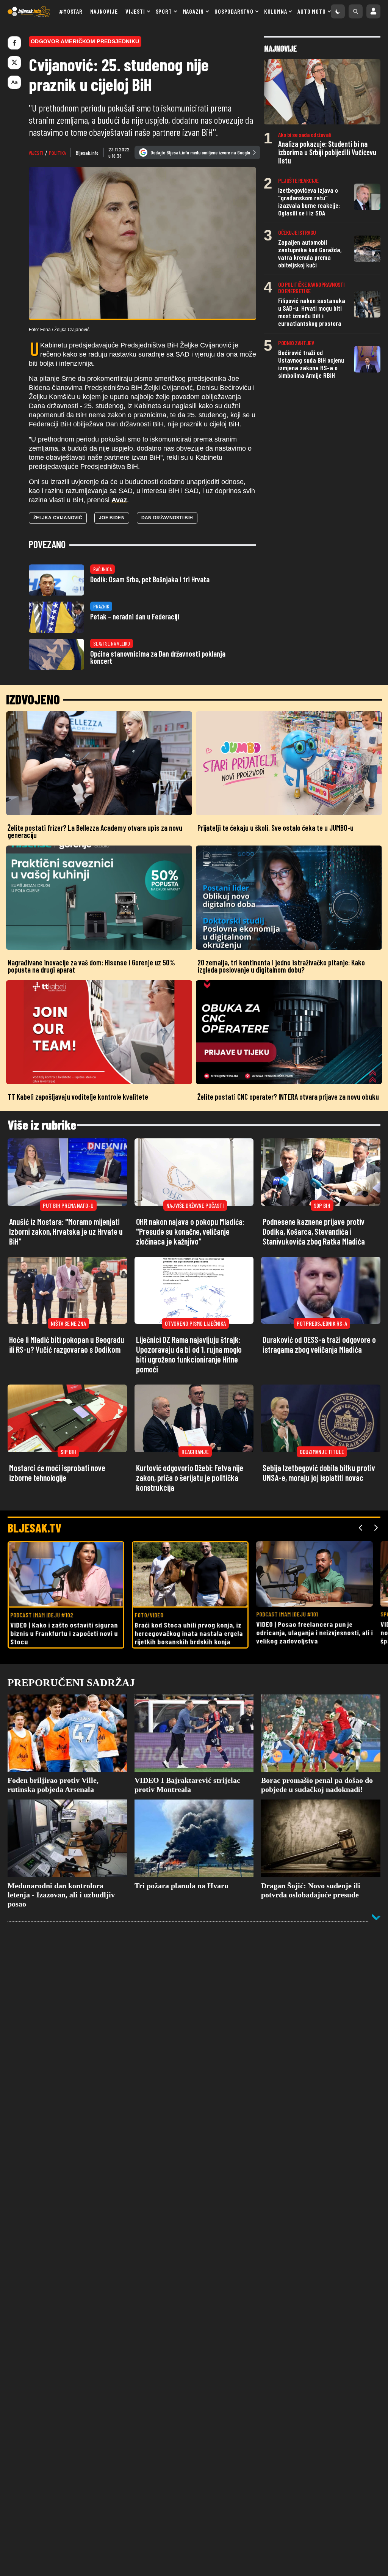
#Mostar (71, 11)
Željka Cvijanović (58, 518)
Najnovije (104, 11)
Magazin (193, 11)
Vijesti (135, 11)
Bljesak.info (87, 153)
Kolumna (276, 11)
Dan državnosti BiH (167, 518)
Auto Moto (311, 11)
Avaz (119, 500)
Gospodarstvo (234, 11)
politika (57, 153)
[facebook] (14, 43)
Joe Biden (112, 518)
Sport (164, 11)
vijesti (36, 153)
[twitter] (14, 63)
